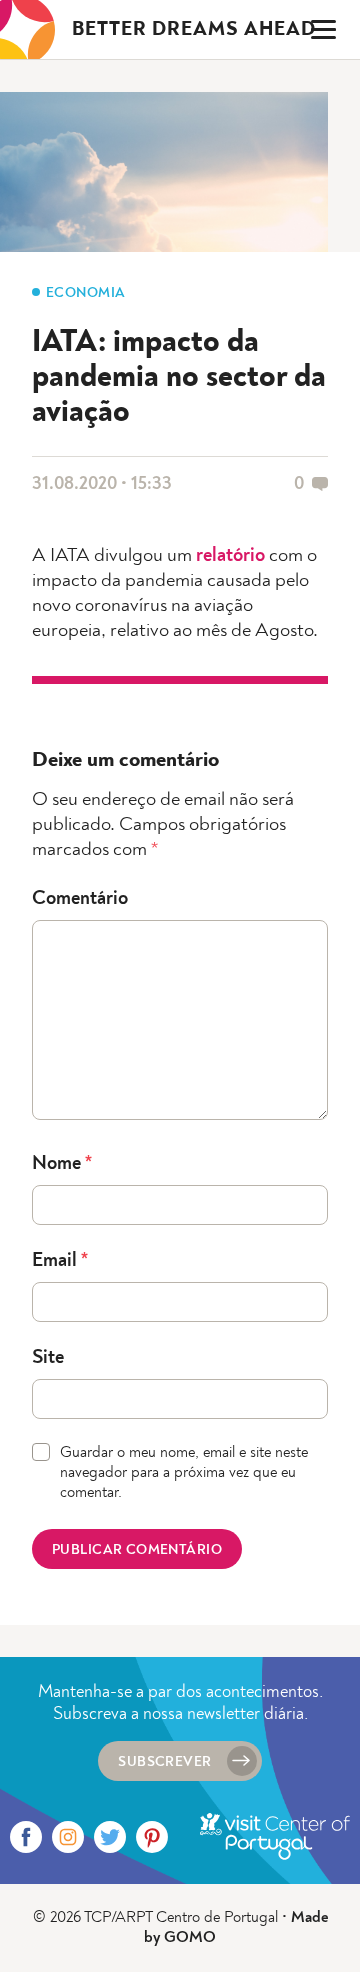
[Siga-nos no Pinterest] (152, 1837)
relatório (230, 556)
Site (48, 1358)
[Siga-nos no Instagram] (68, 1837)
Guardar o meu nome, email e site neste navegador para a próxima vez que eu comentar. (184, 1473)
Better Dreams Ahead (194, 30)
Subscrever (164, 1762)
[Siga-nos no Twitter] (110, 1837)
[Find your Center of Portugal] (275, 1837)
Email (60, 1261)
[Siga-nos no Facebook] (26, 1837)
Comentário (80, 899)
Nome (62, 1164)
